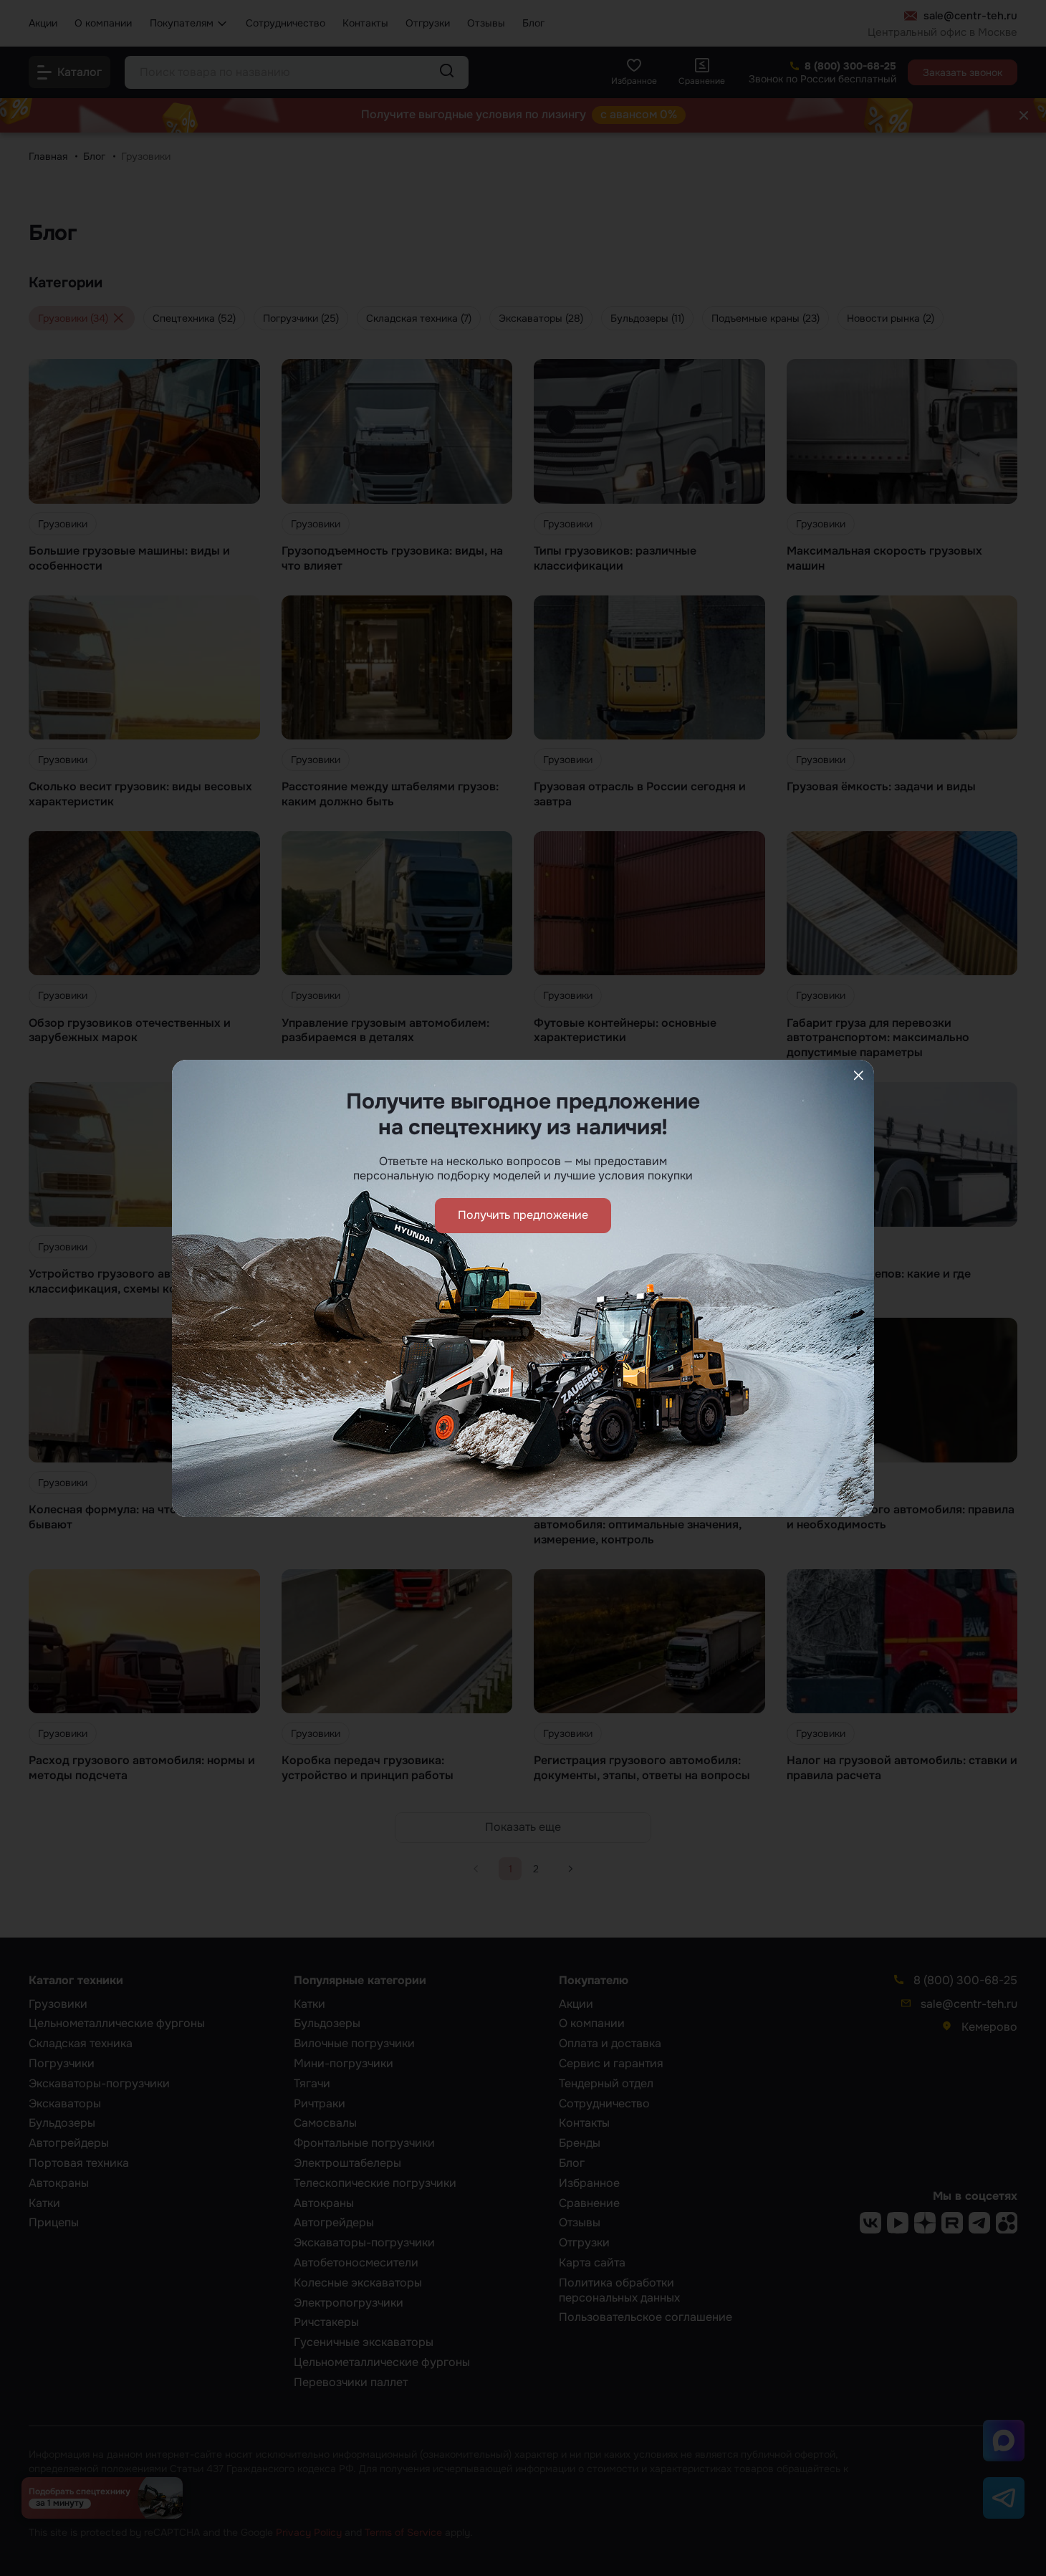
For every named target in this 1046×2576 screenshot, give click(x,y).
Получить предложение (523, 1215)
